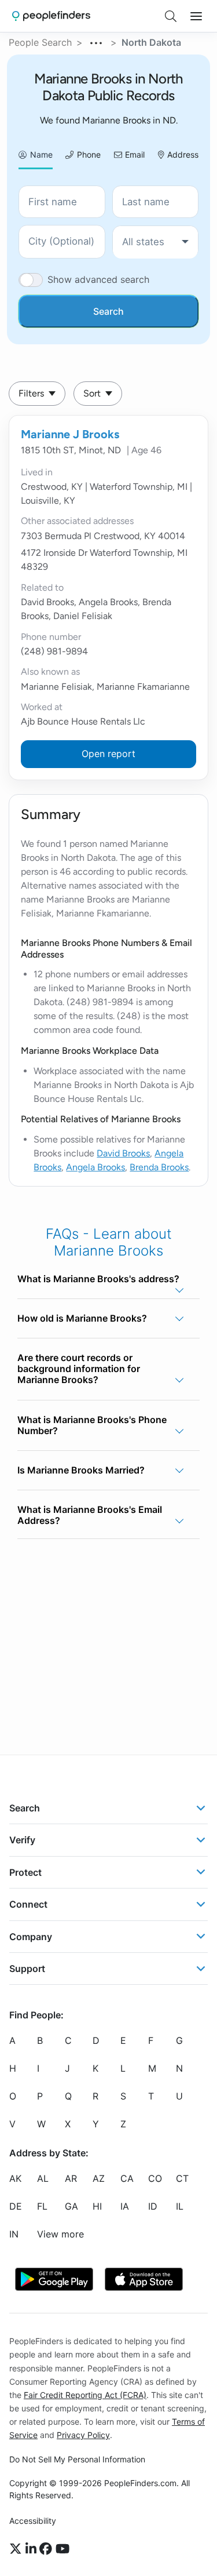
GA (71, 2206)
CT (182, 2178)
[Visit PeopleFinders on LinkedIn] (33, 2549)
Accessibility (33, 2521)
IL (180, 2206)
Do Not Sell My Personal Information (77, 2459)
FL (42, 2206)
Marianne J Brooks (70, 434)
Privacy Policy (83, 2435)
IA (125, 2206)
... (97, 41)
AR (71, 2178)
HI (97, 2206)
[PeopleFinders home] (51, 16)
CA (127, 2178)
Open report (108, 754)
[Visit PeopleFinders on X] (17, 2549)
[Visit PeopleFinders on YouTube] (62, 2549)
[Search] (171, 16)
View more (60, 2234)
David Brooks (123, 1153)
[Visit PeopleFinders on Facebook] (47, 2549)
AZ (99, 2178)
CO (155, 2178)
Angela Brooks (95, 1167)
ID (153, 2206)
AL (43, 2178)
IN (14, 2234)
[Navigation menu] (196, 16)
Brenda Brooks (159, 1167)
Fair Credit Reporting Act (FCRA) (85, 2394)
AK (15, 2178)
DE (16, 2206)
